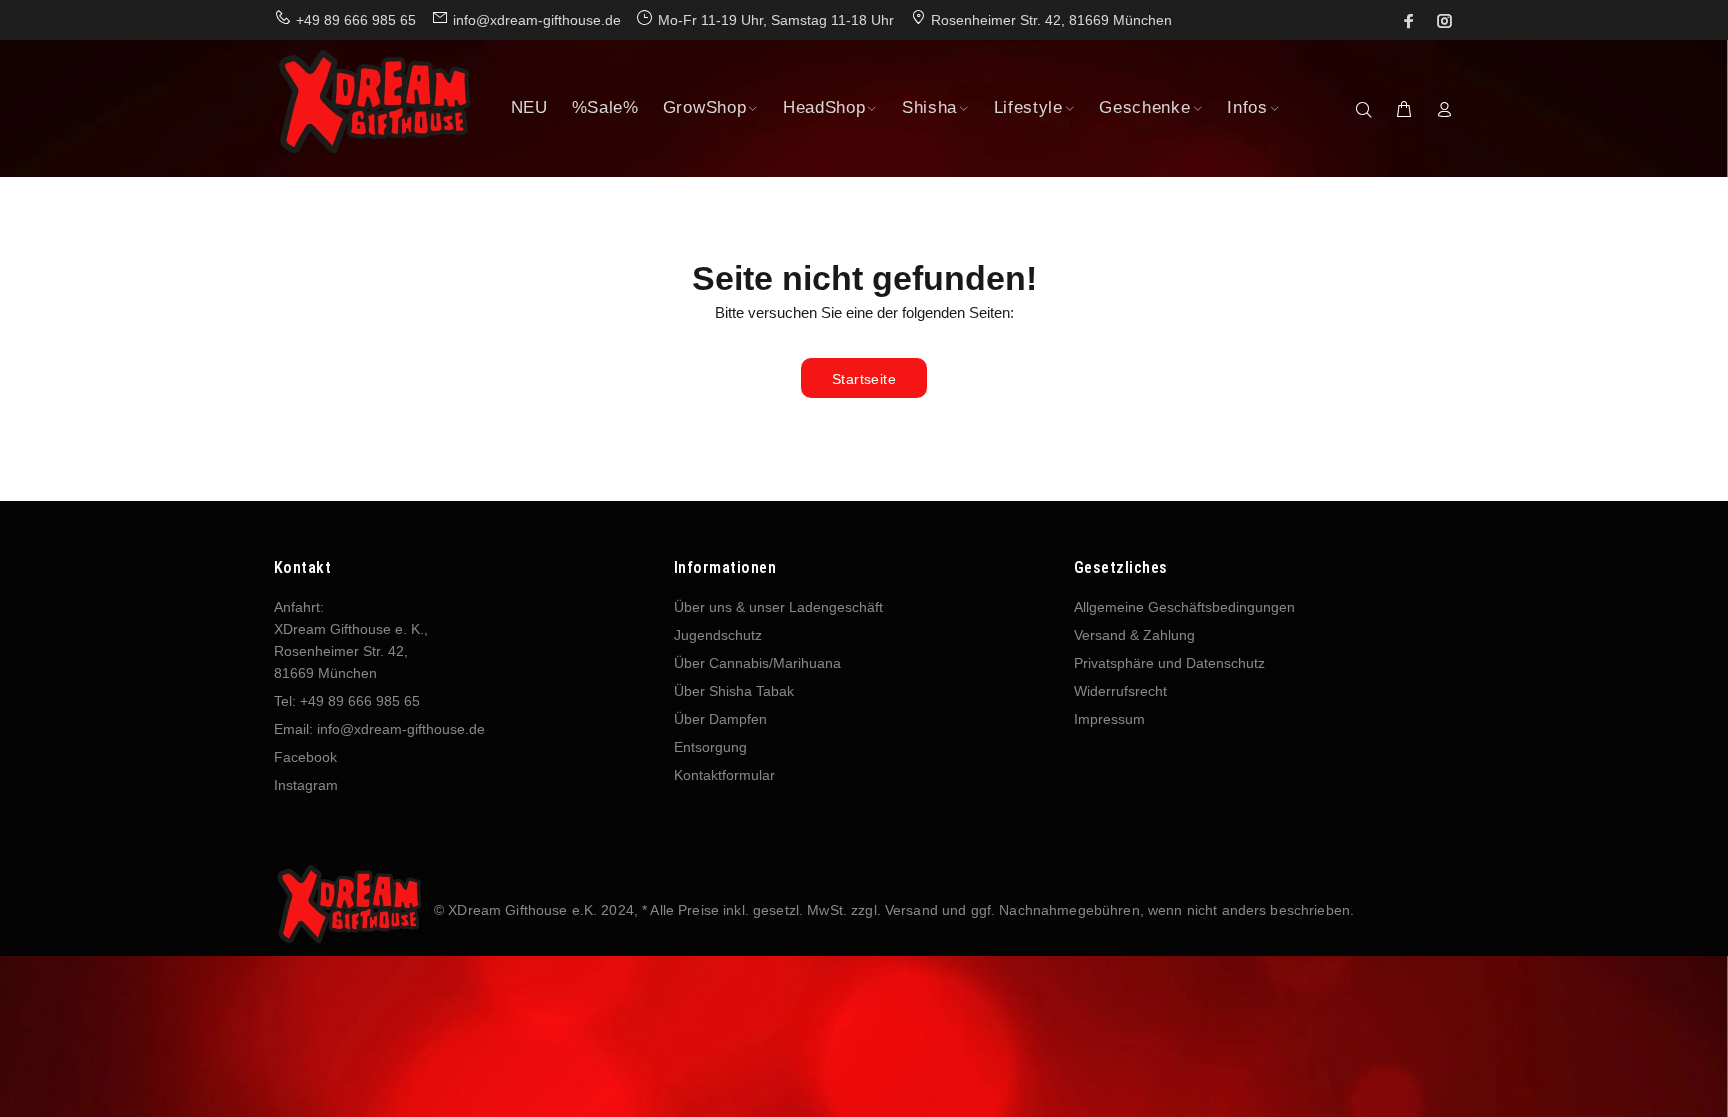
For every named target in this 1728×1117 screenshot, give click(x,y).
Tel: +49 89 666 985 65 (347, 701)
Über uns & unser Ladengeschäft (778, 607)
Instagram (306, 785)
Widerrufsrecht (1120, 691)
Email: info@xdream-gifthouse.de (379, 729)
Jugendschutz (718, 635)
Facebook (305, 757)
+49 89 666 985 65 (356, 20)
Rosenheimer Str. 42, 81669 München (1051, 20)
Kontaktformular (724, 775)
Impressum (1109, 719)
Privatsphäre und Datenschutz (1169, 663)
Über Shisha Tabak (734, 691)
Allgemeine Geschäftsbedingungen (1184, 607)
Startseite (864, 379)
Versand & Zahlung (1134, 635)
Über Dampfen (720, 719)
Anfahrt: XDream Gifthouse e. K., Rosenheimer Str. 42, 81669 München (351, 640)
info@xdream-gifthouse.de (537, 20)
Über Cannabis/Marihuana (757, 663)
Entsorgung (710, 747)
